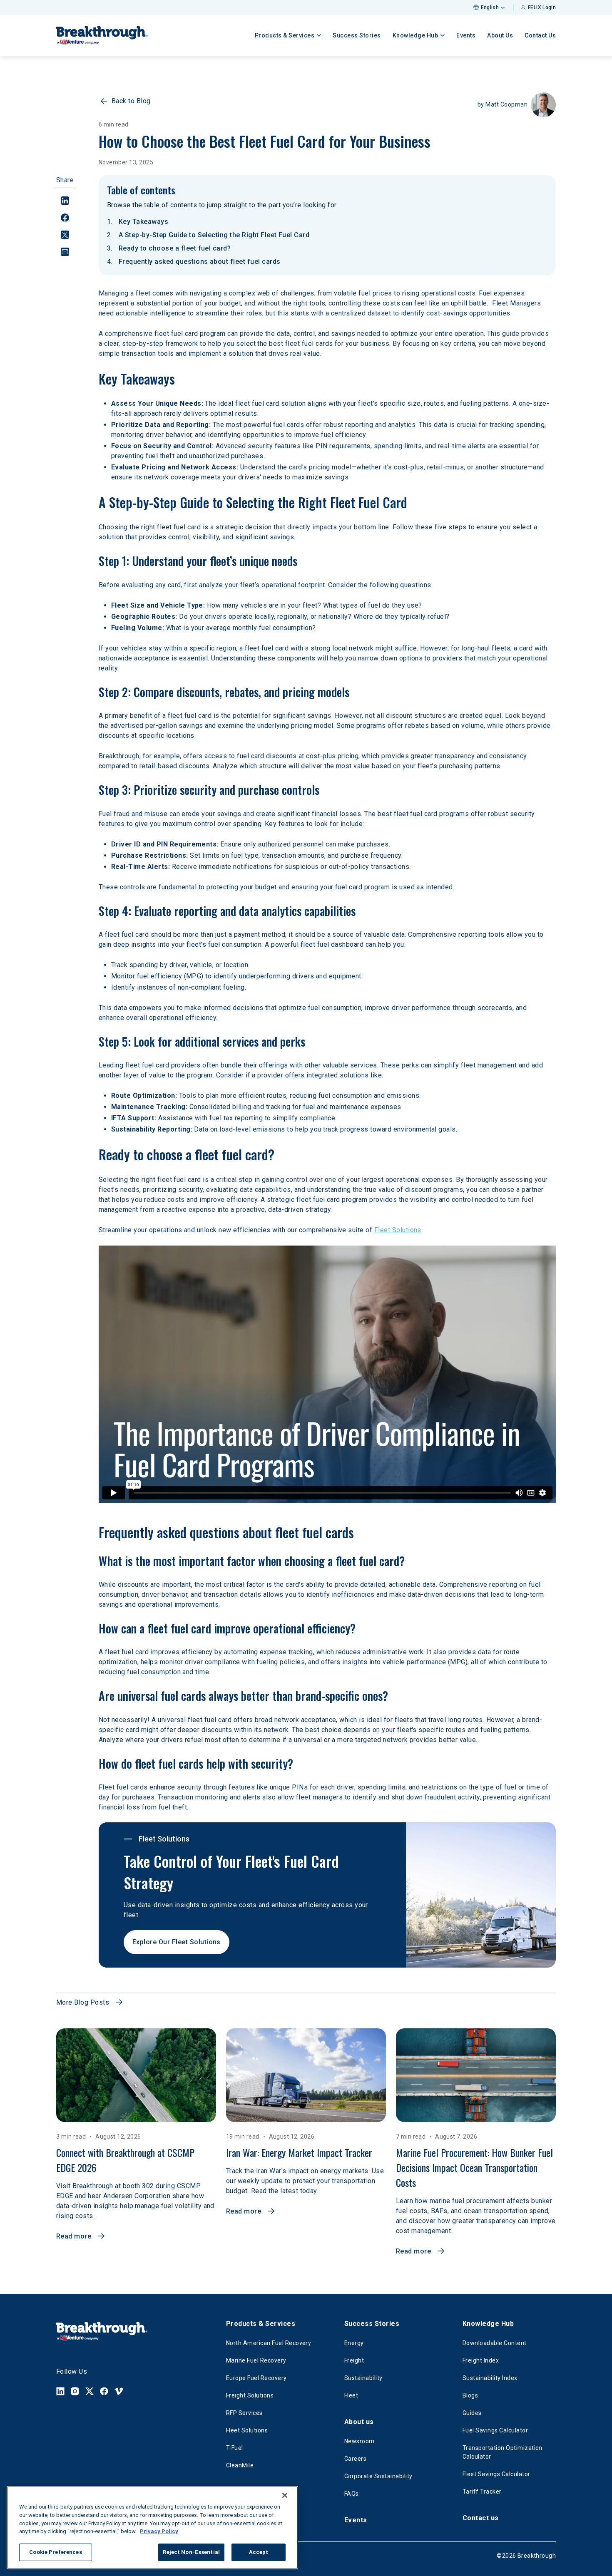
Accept (259, 2552)
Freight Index (481, 2360)
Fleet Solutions (247, 2430)
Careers (355, 2459)
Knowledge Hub (488, 2324)
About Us (500, 35)
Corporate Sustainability (378, 2476)
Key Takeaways (143, 222)
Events (466, 35)
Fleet (351, 2395)
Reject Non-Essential (191, 2552)
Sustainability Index (490, 2378)
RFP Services (244, 2413)
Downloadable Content (495, 2343)
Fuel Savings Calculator (495, 2430)
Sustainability (363, 2378)
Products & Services (261, 2324)
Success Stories (357, 35)
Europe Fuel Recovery (256, 2378)
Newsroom (359, 2441)
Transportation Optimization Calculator (503, 2452)
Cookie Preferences (55, 2552)
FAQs (352, 2494)
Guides (472, 2413)
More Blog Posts (83, 2002)
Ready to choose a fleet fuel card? (175, 248)
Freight (354, 2360)
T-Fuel (235, 2448)
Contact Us (540, 35)
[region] (152, 2528)
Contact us (481, 2518)
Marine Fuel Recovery (256, 2360)
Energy (354, 2343)
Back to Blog (131, 101)
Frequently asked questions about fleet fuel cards (200, 262)
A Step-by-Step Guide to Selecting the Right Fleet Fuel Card (214, 235)
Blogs (470, 2395)
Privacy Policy (159, 2531)
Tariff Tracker (482, 2492)
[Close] (285, 2495)
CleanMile (240, 2465)
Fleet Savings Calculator (496, 2474)
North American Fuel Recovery (269, 2343)
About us (359, 2422)
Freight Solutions (250, 2395)
